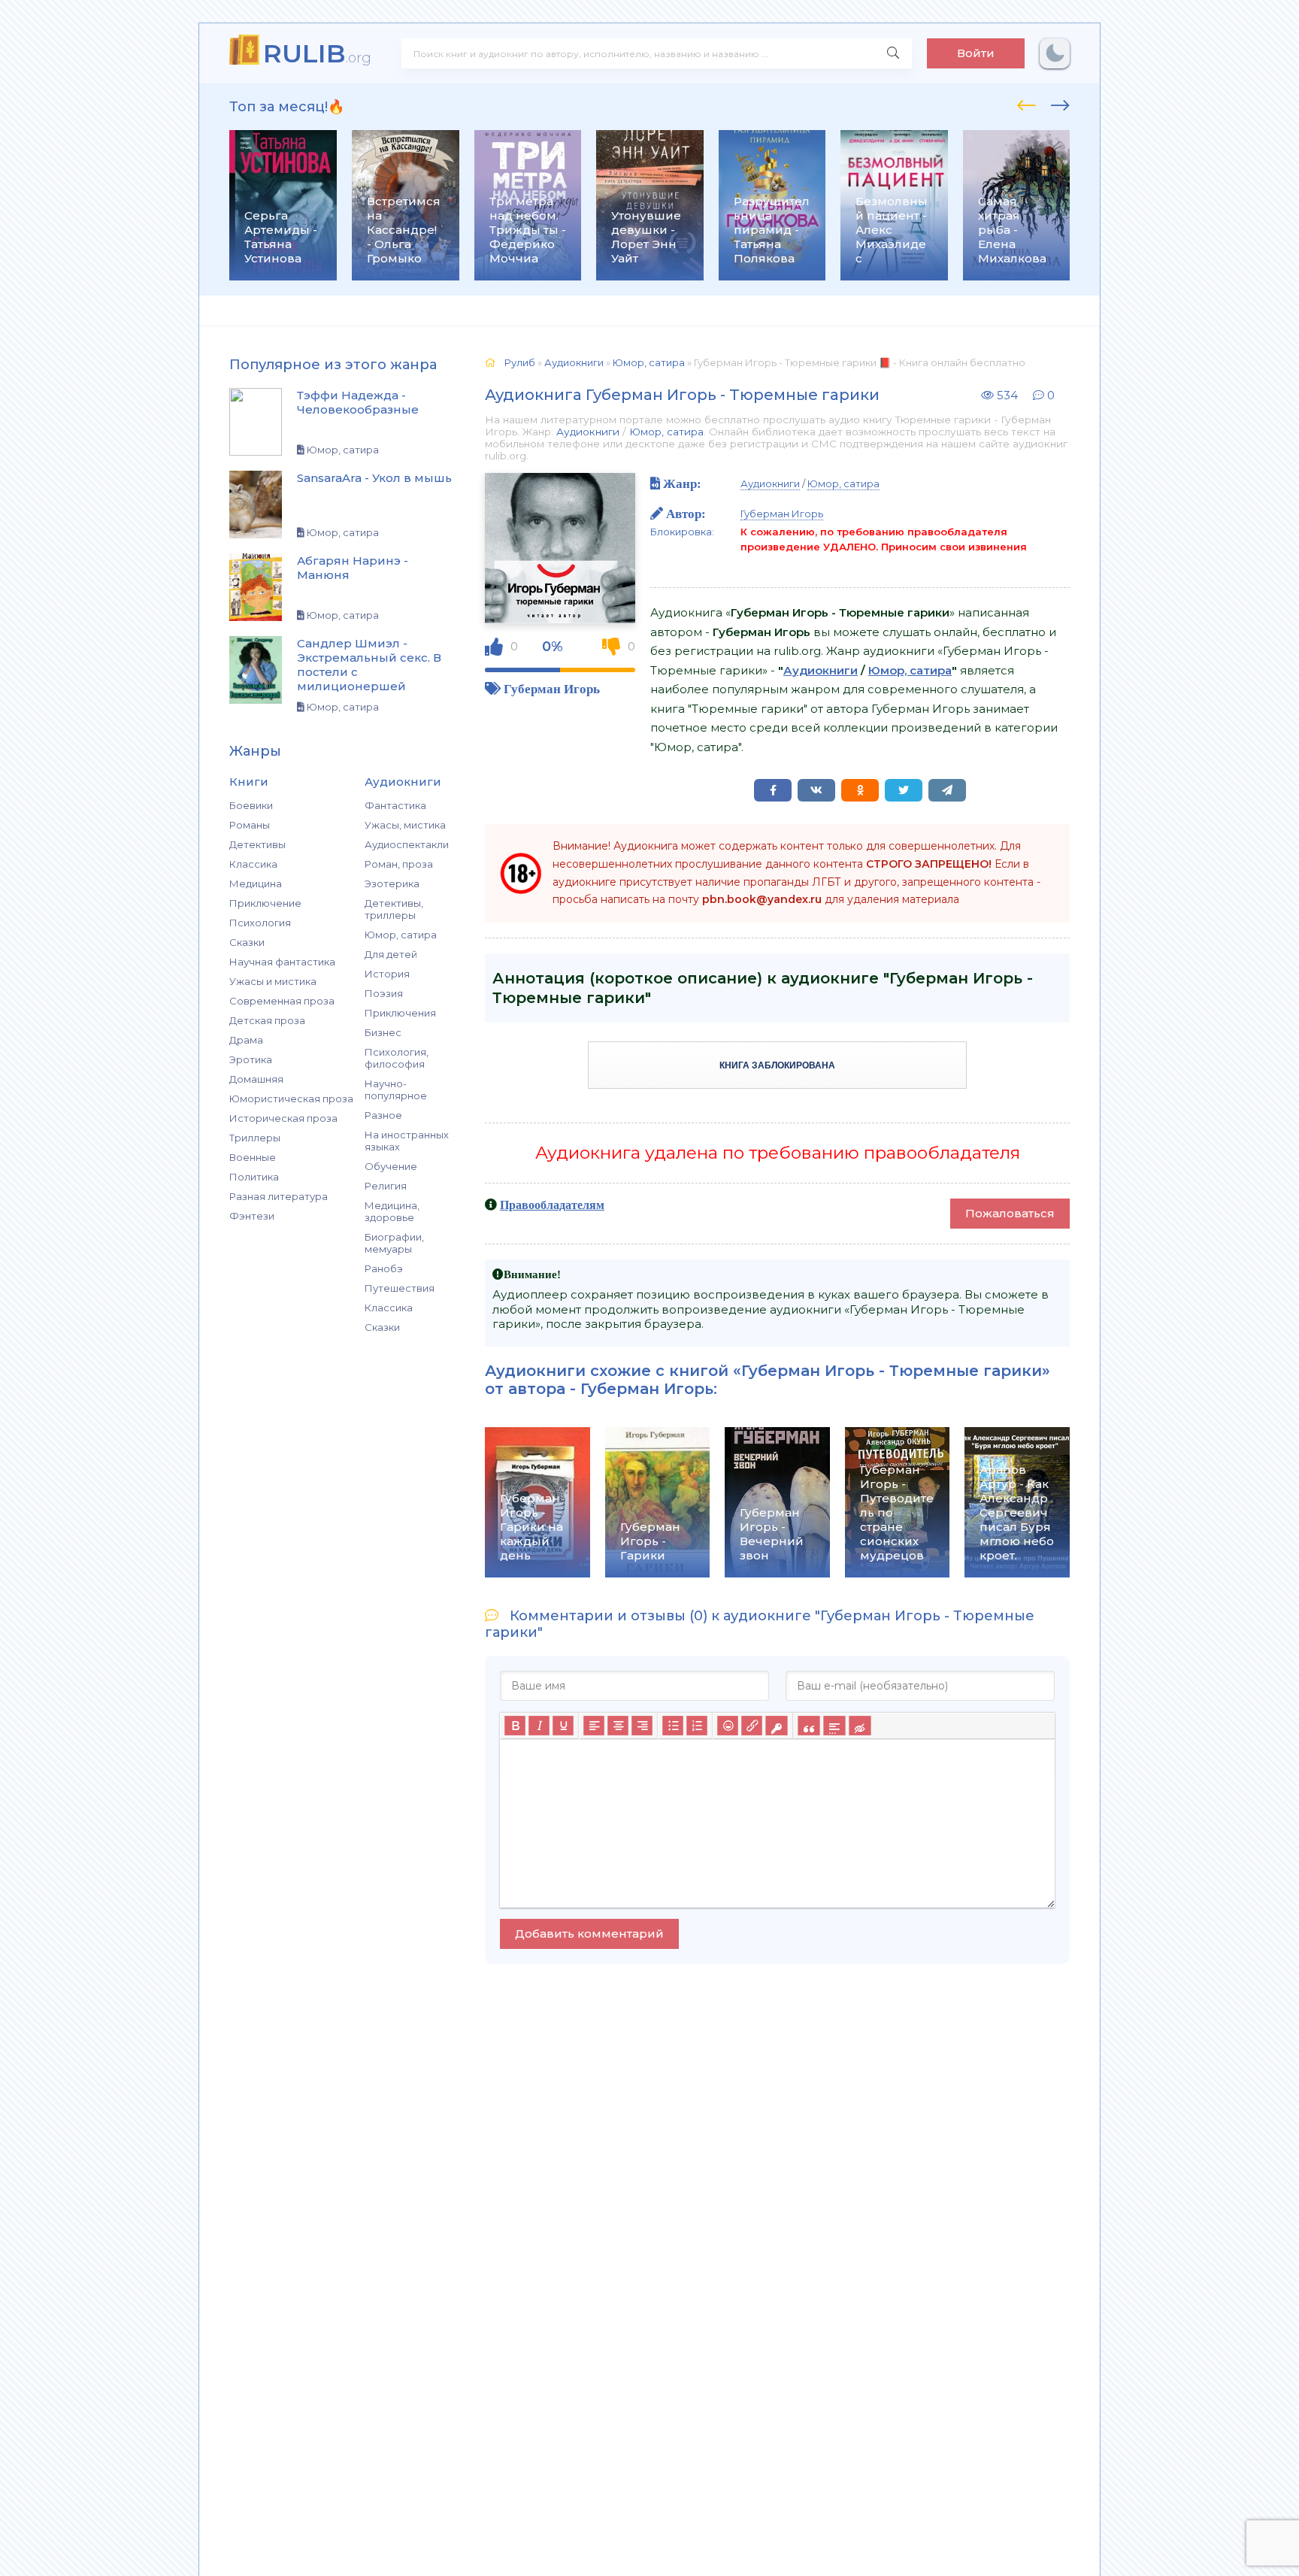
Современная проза (282, 1001)
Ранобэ (384, 1268)
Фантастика (395, 805)
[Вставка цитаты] (808, 1726)
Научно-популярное (396, 1089)
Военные (253, 1157)
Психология (260, 923)
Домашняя (256, 1079)
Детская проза (267, 1020)
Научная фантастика (282, 962)
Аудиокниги (588, 432)
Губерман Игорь (552, 688)
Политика (254, 1177)
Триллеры (255, 1138)
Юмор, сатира (401, 935)
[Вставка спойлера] (834, 1726)
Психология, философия (397, 1058)
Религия (386, 1186)
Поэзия (384, 993)
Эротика (251, 1059)
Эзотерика (392, 883)
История (387, 974)
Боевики (251, 805)
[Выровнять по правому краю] (642, 1726)
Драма (246, 1040)
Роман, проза (399, 864)
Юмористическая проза (291, 1099)
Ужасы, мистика (405, 825)
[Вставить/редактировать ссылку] (752, 1726)
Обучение (391, 1166)
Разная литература (279, 1196)
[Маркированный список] (673, 1726)
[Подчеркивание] (563, 1726)
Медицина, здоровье (392, 1211)
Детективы (257, 844)
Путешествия (400, 1288)
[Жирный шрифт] (515, 1726)
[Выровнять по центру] (618, 1726)
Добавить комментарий (589, 1934)
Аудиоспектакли (407, 844)
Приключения (400, 1013)
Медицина (256, 883)
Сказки (247, 942)
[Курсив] (539, 1726)
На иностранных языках (407, 1141)
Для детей (391, 954)
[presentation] (1026, 103)
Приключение (265, 903)
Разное (383, 1115)
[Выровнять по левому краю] (594, 1726)
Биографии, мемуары (394, 1243)
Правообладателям (552, 1205)
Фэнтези (252, 1216)
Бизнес (383, 1032)
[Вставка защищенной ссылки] (776, 1726)
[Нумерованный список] (697, 1726)
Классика (253, 864)
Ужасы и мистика (273, 981)
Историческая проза (283, 1118)
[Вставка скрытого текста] (860, 1726)
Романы (250, 825)
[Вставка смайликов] (728, 1726)
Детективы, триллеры (394, 909)
